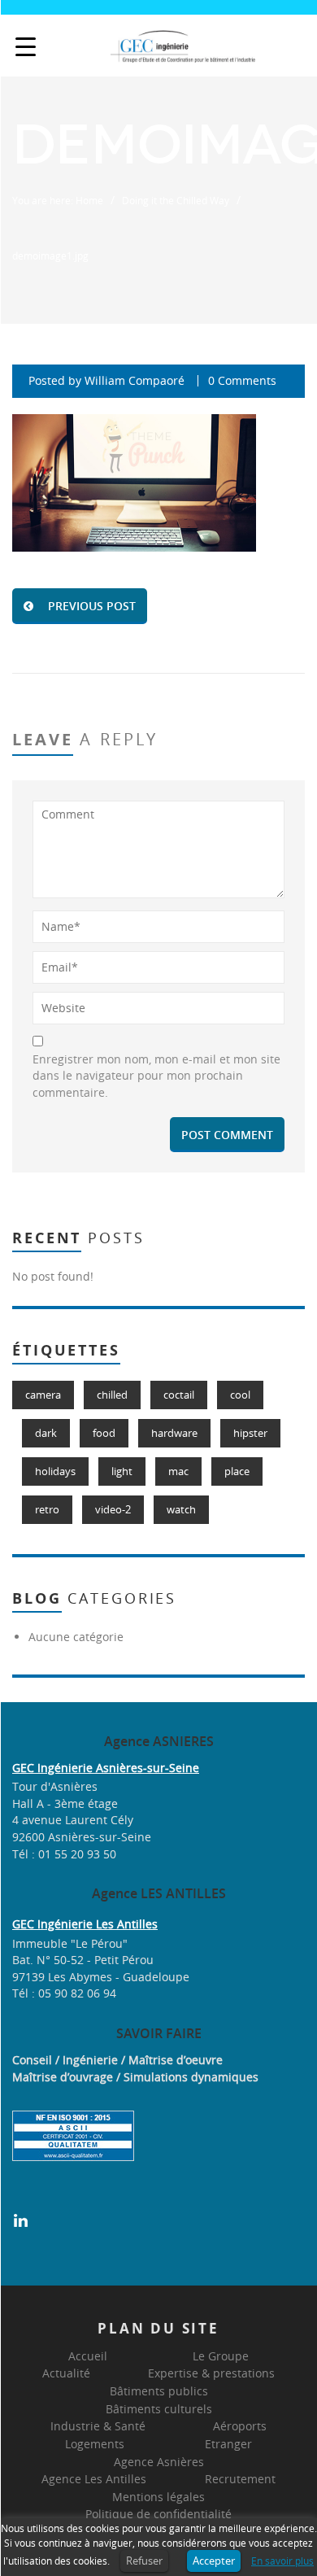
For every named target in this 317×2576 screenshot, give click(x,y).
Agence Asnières (159, 2462)
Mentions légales (158, 2497)
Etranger (228, 2444)
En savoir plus (282, 2561)
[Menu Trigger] (26, 47)
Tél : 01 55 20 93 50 (64, 1854)
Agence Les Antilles (94, 2479)
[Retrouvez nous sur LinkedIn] (21, 2218)
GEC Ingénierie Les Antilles (85, 1924)
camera (43, 1395)
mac (178, 1471)
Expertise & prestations (211, 2373)
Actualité (66, 2373)
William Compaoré (135, 380)
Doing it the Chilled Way (176, 200)
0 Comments (242, 380)
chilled (112, 1395)
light (122, 1471)
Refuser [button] (144, 2561)
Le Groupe (221, 2356)
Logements (95, 2444)
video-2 (113, 1509)
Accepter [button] (214, 2561)
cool (240, 1395)
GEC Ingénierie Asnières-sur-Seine (106, 1768)
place (237, 1471)
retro (47, 1509)
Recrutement (240, 2479)
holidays (55, 1471)
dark (46, 1433)
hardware (174, 1433)
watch (181, 1509)
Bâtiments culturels (159, 2409)
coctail (179, 1395)
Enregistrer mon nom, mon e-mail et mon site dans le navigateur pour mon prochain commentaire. (156, 1076)
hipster (250, 1433)
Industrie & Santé (98, 2426)
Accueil (88, 2356)
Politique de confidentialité (158, 2514)
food (104, 1433)
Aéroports (240, 2426)
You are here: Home (58, 200)
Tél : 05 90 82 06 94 (64, 1993)
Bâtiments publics (159, 2391)
